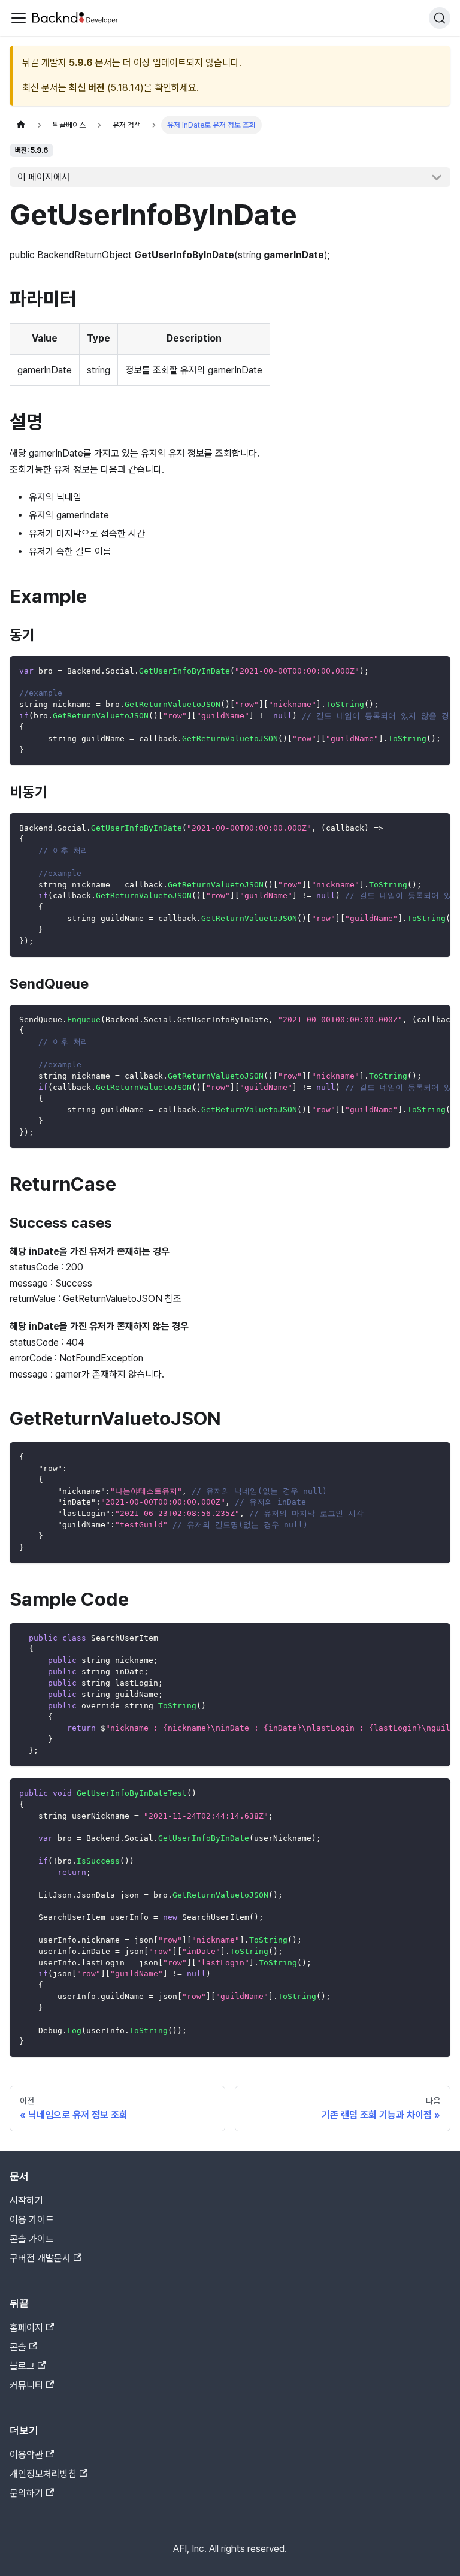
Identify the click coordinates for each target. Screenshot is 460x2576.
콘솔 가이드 (32, 2239)
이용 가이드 (32, 2220)
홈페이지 (26, 2328)
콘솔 (18, 2347)
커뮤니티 (26, 2385)
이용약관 (26, 2455)
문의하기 (26, 2493)
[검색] (440, 18)
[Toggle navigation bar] (19, 18)
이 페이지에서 (44, 177)
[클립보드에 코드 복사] (436, 671)
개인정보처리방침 (43, 2474)
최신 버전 (87, 88)
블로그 (22, 2366)
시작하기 (26, 2201)
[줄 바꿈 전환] (414, 671)
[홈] (21, 125)
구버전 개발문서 (40, 2258)
